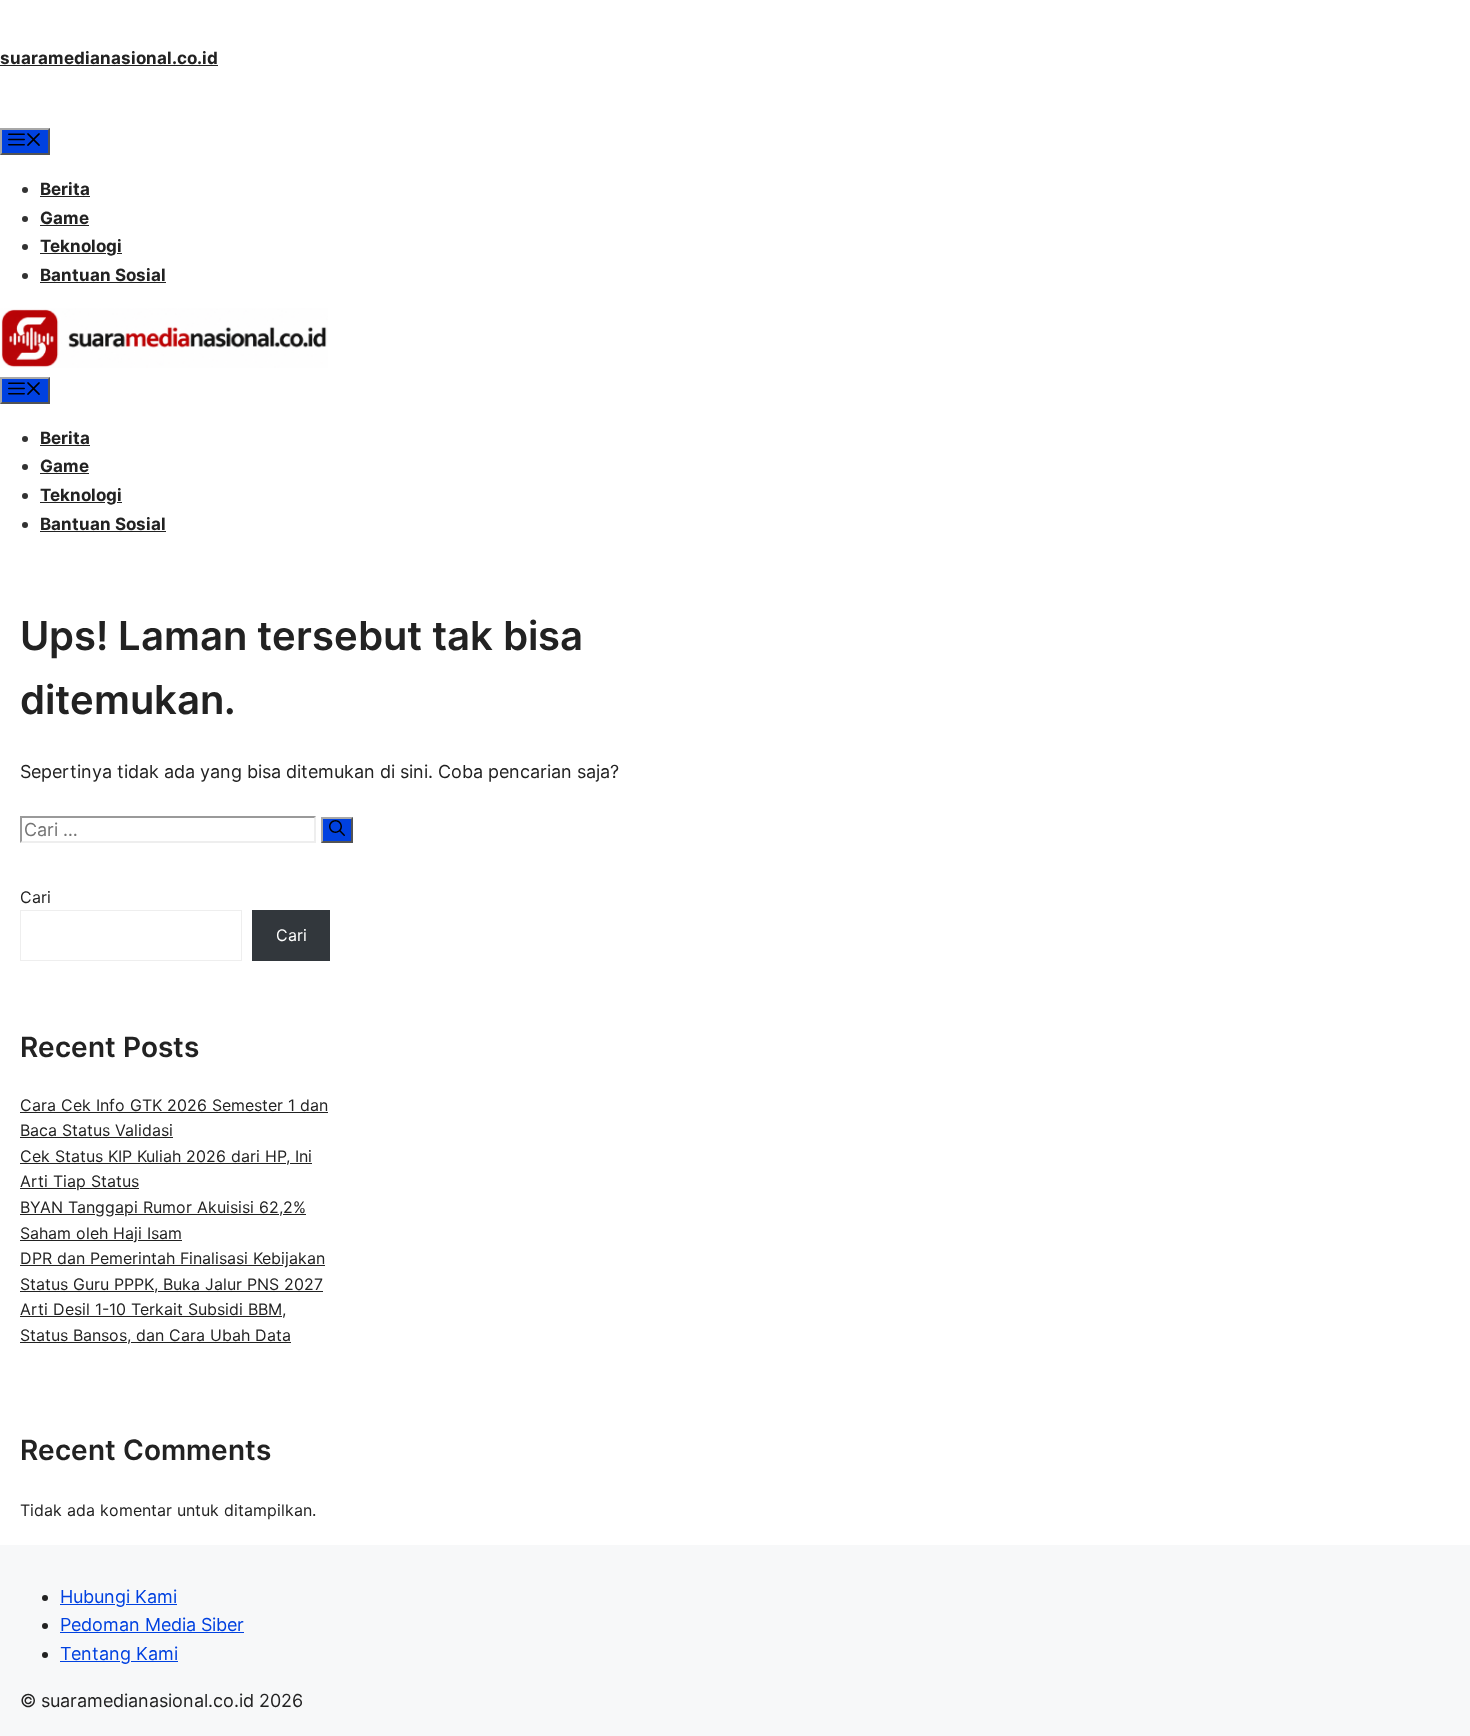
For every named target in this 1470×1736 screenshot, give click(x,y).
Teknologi (81, 246)
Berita (65, 189)
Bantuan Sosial (103, 275)
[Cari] (337, 830)
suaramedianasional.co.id (109, 58)
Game (64, 218)
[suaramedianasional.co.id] (164, 362)
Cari (35, 897)
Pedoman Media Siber (152, 1624)
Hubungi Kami (118, 1596)
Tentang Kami (119, 1653)
